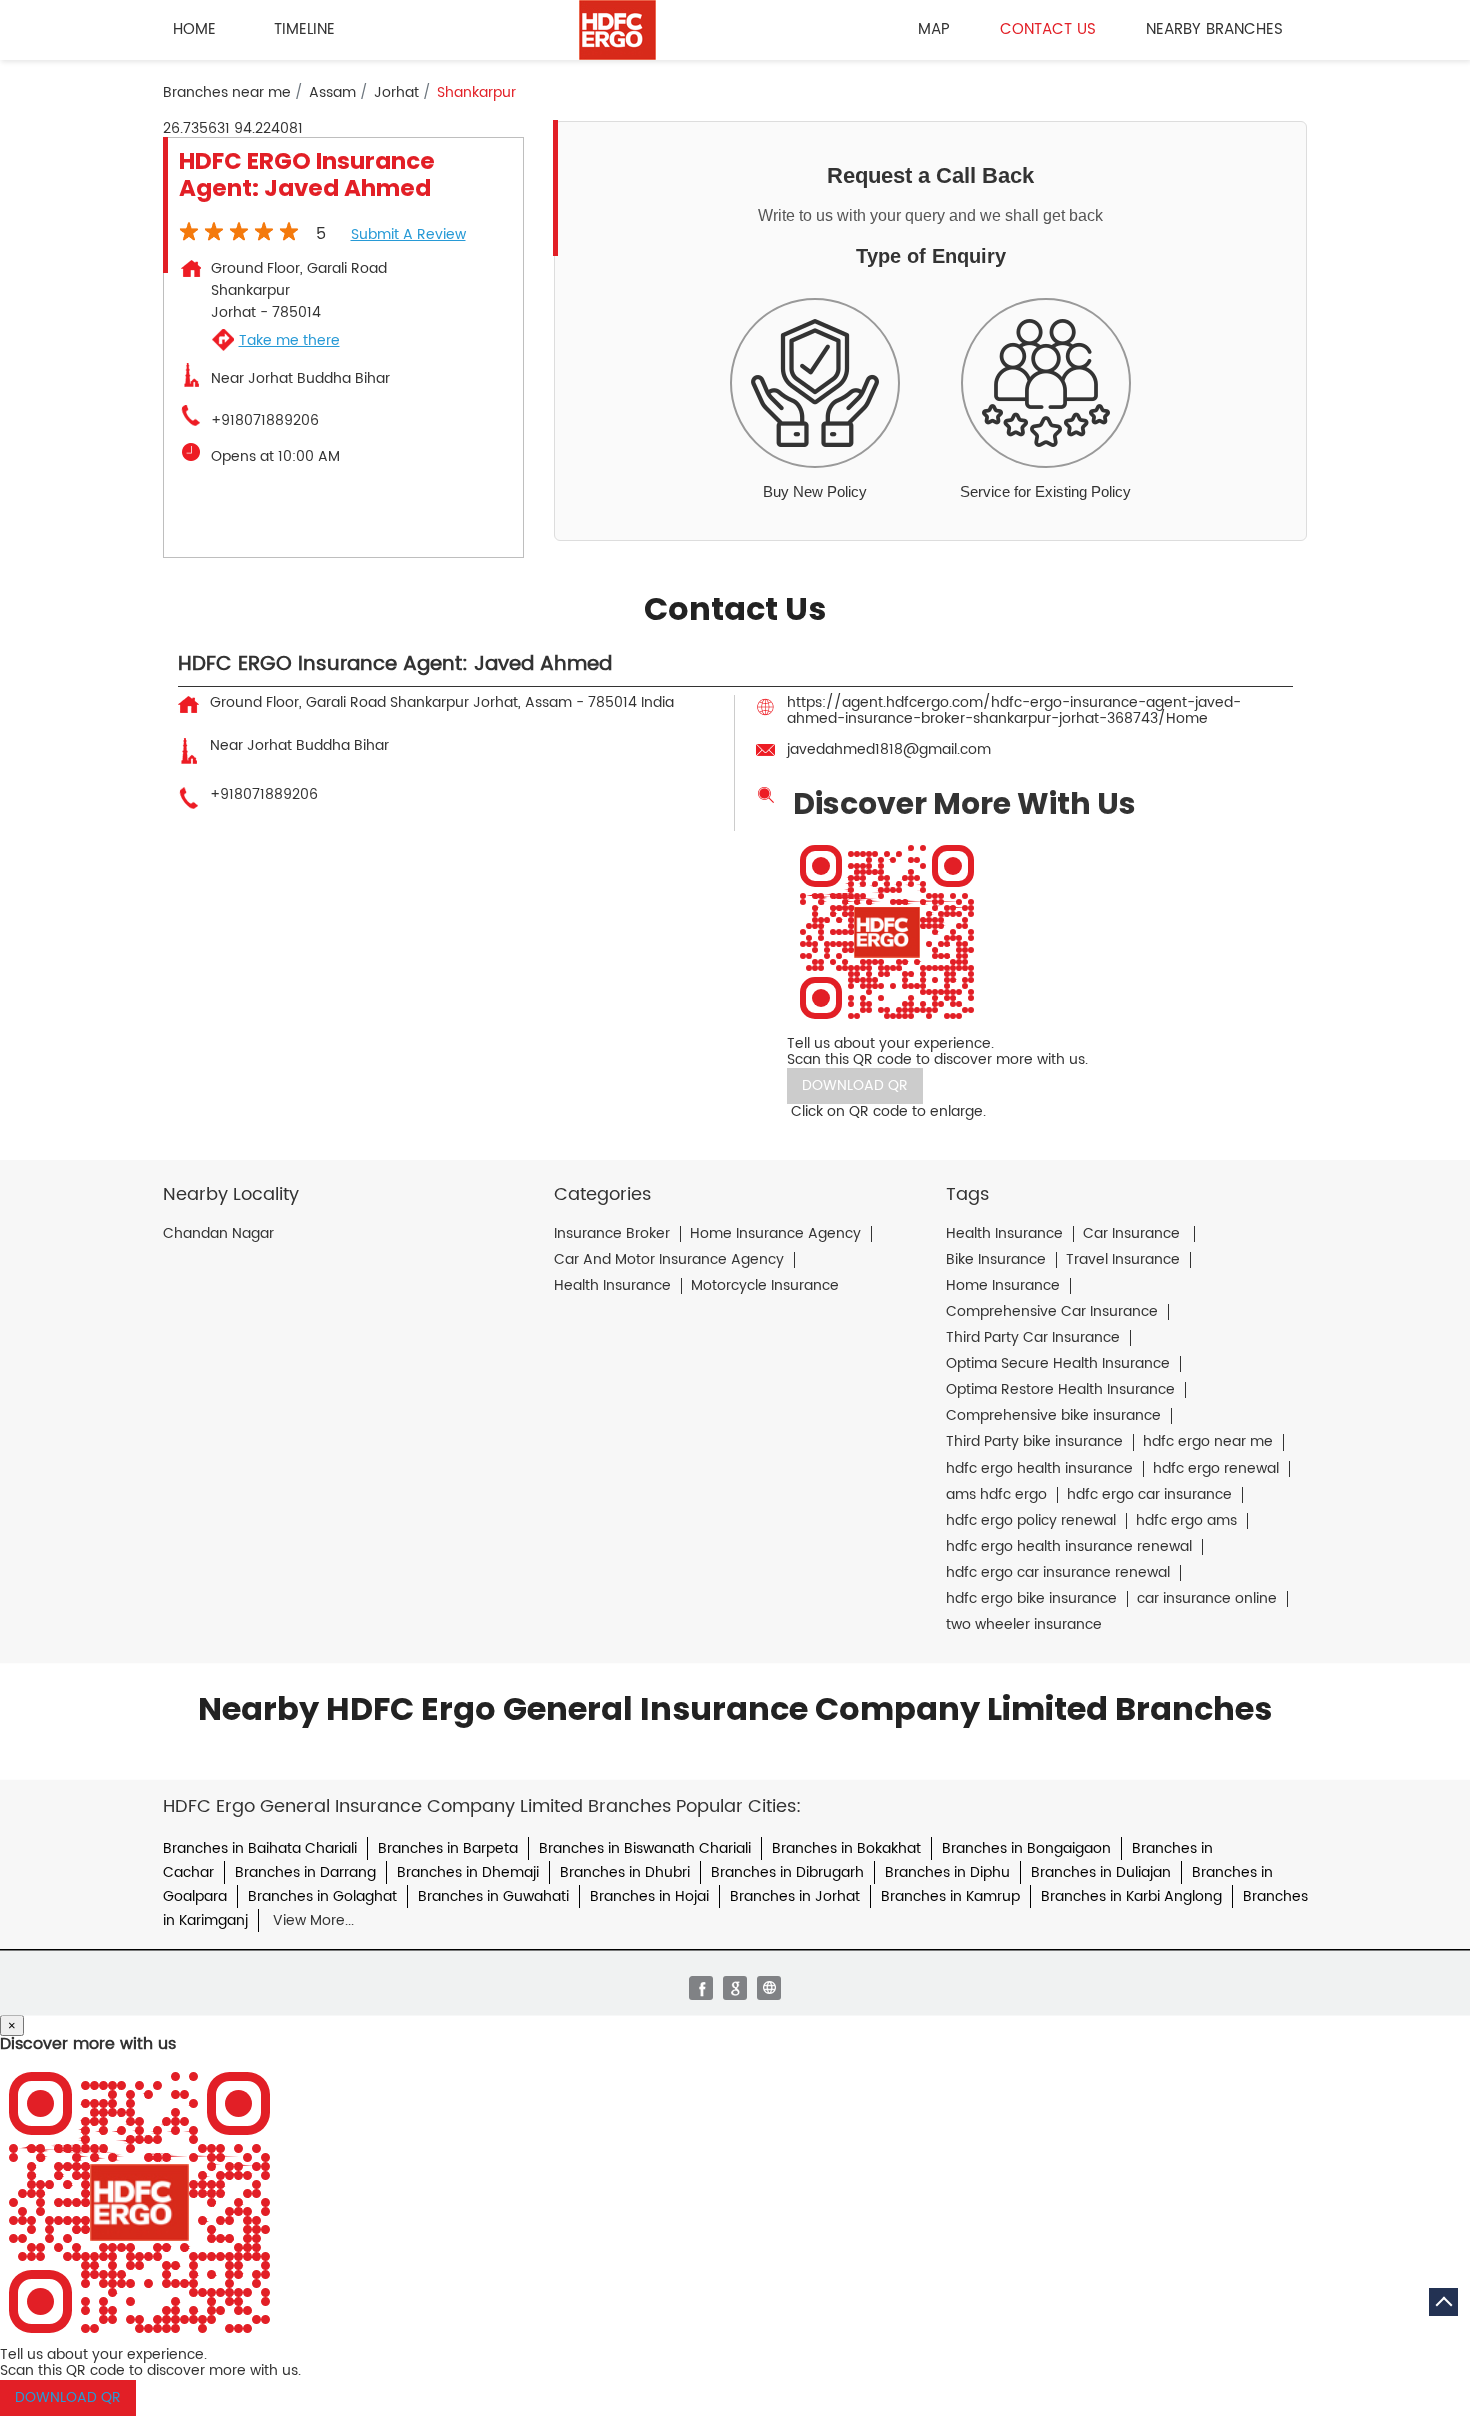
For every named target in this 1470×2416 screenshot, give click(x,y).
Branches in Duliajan (1101, 1872)
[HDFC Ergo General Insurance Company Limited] (617, 30)
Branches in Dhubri (625, 1872)
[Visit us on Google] (735, 1988)
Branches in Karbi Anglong (1131, 1896)
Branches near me (227, 93)
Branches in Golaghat (322, 1896)
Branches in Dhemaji (468, 1872)
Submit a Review (408, 234)
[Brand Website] (769, 1988)
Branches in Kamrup (950, 1896)
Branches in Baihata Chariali (260, 1848)
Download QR (855, 1085)
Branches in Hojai (649, 1896)
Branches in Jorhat (795, 1896)
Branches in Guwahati (493, 1896)
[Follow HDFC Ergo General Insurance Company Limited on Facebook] (701, 1988)
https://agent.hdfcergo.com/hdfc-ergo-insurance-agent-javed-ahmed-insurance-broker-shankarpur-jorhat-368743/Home (1014, 710)
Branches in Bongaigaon (1026, 1848)
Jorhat (396, 93)
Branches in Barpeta (448, 1848)
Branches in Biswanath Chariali (645, 1848)
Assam (332, 93)
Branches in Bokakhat (846, 1848)
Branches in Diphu (947, 1872)
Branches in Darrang (305, 1872)
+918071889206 (265, 421)
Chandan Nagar (218, 1234)
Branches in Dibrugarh (787, 1872)
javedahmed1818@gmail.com (889, 749)
